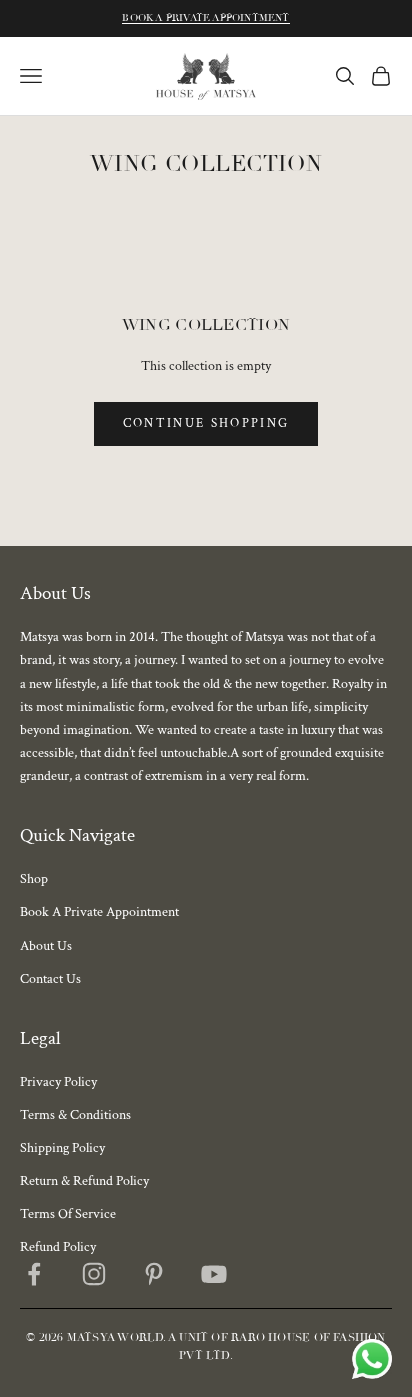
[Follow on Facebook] (34, 1274)
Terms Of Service (68, 1214)
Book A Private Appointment (205, 18)
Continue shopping (206, 423)
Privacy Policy (58, 1082)
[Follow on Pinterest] (154, 1274)
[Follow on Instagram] (94, 1274)
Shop (34, 879)
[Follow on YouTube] (214, 1274)
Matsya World (115, 1337)
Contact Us (50, 979)
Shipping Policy (62, 1148)
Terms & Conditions (75, 1115)
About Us (46, 946)
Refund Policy (58, 1247)
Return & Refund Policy (84, 1181)
